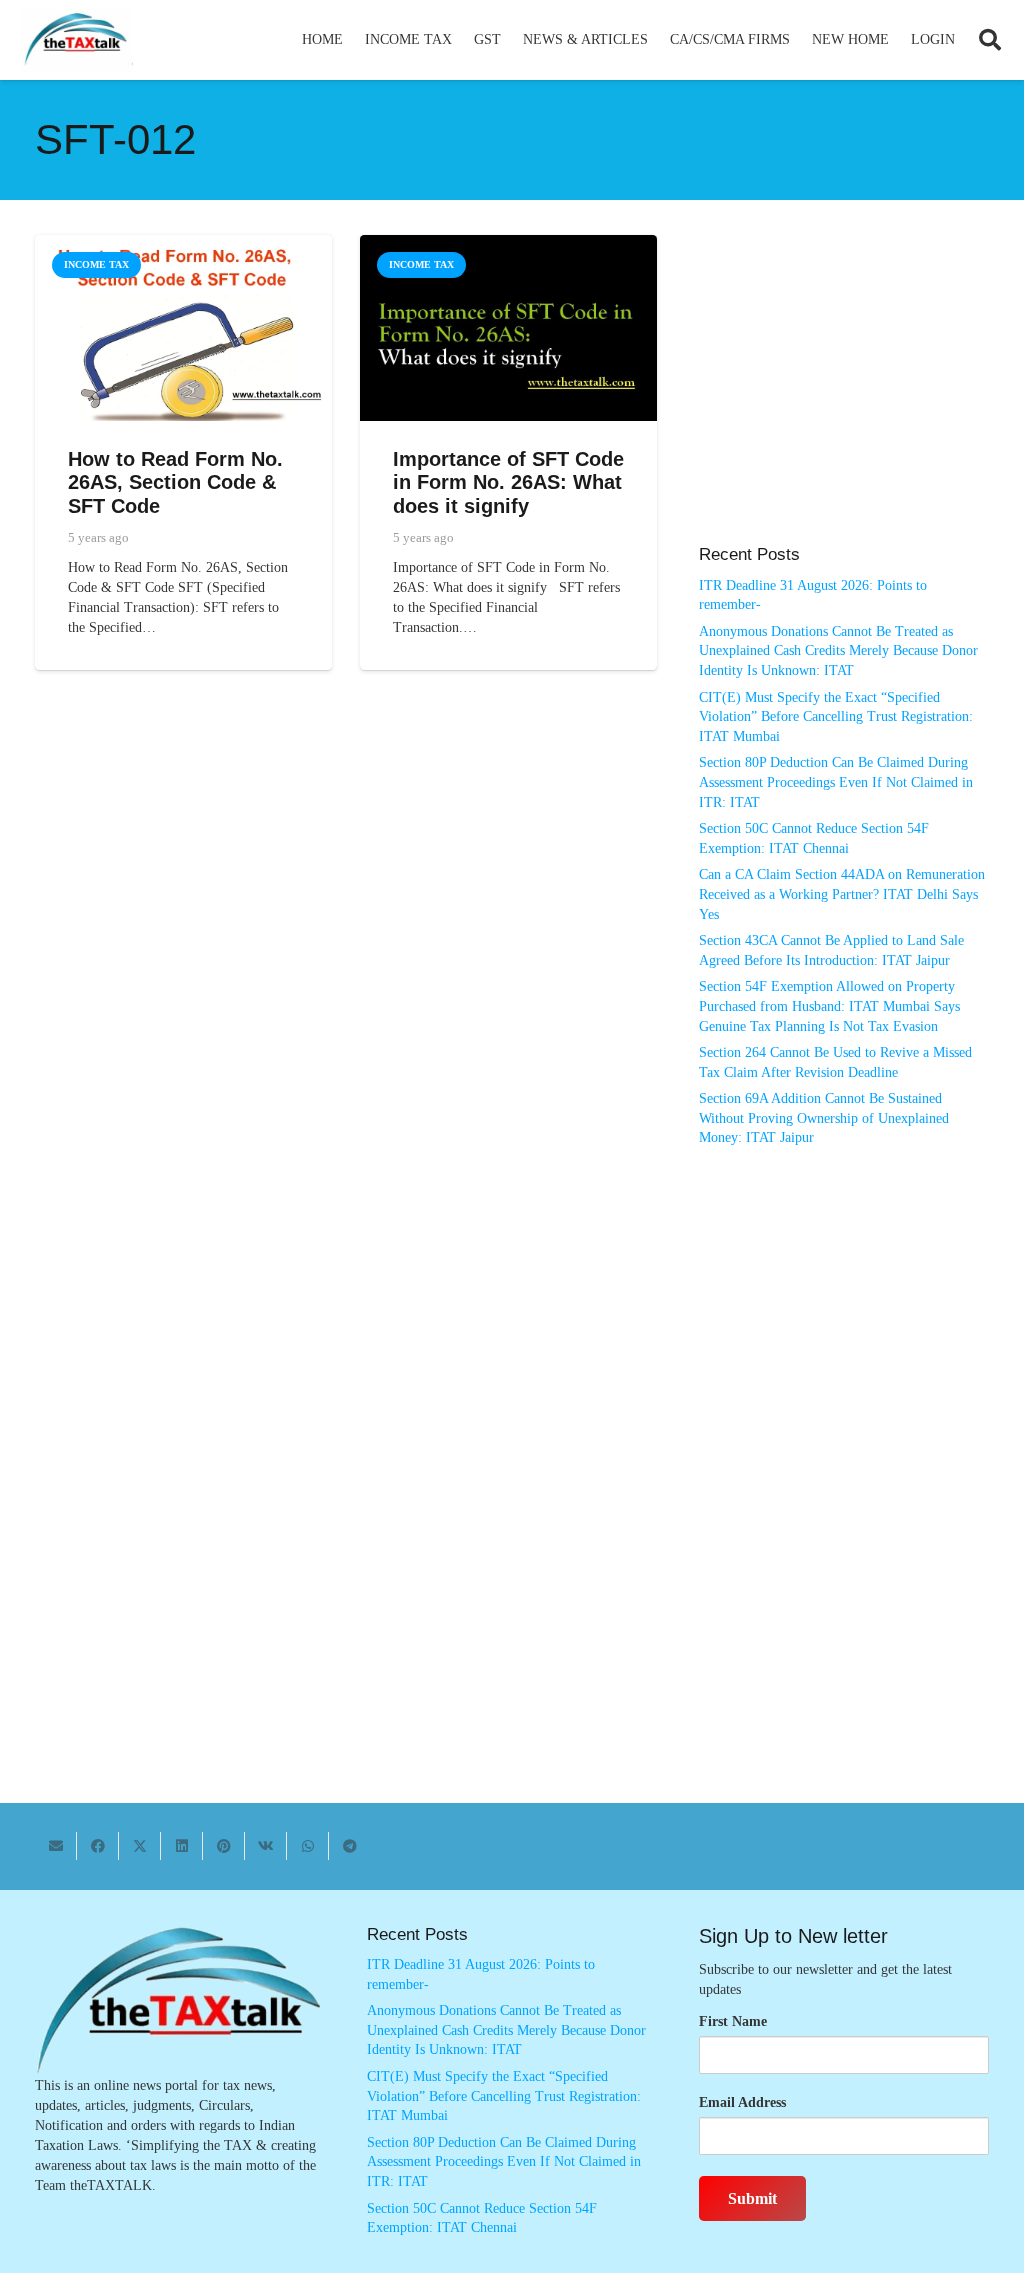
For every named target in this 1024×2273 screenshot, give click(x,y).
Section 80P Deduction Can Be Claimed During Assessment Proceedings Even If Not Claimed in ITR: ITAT (836, 782)
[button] (460, 40)
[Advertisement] (844, 400)
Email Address (742, 2102)
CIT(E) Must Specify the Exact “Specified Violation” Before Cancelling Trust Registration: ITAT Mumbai (836, 717)
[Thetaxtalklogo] (77, 40)
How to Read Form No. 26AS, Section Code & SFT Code (175, 482)
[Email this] (56, 1846)
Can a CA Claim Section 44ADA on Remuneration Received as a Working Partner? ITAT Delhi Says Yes (842, 894)
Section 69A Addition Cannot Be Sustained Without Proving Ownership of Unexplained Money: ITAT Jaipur (824, 1118)
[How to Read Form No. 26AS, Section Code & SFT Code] (183, 244)
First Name (733, 2021)
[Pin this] (224, 1846)
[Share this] (98, 1846)
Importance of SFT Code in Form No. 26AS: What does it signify (508, 482)
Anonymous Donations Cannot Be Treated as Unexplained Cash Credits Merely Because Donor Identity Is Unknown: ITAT (838, 651)
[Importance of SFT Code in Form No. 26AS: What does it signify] (508, 244)
